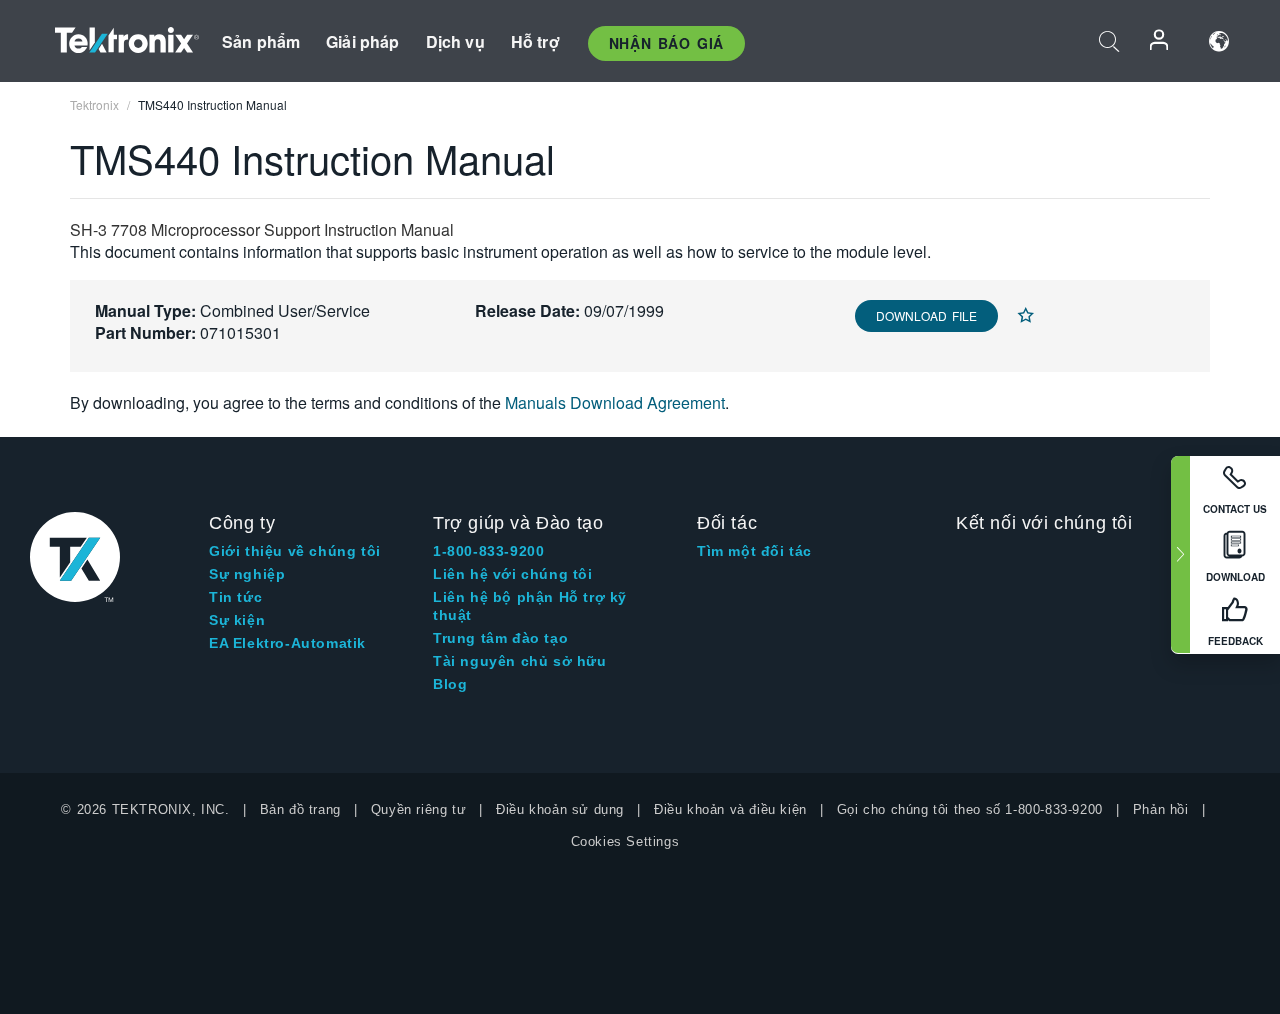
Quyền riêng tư (418, 809)
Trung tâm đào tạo (500, 638)
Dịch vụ (455, 41)
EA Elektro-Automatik (287, 643)
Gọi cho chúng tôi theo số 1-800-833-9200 (970, 809)
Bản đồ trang (300, 809)
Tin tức (235, 597)
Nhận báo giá (666, 43)
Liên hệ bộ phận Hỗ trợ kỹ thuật (530, 606)
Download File (926, 315)
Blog (450, 684)
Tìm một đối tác (754, 551)
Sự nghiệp (247, 574)
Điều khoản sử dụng (560, 809)
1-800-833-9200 (488, 551)
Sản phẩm (261, 41)
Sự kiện (237, 620)
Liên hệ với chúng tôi (513, 574)
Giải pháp (362, 41)
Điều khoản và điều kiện (730, 809)
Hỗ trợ (535, 41)
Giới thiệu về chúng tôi (295, 551)
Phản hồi (1161, 809)
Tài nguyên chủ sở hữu (520, 661)
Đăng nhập (1160, 41)
